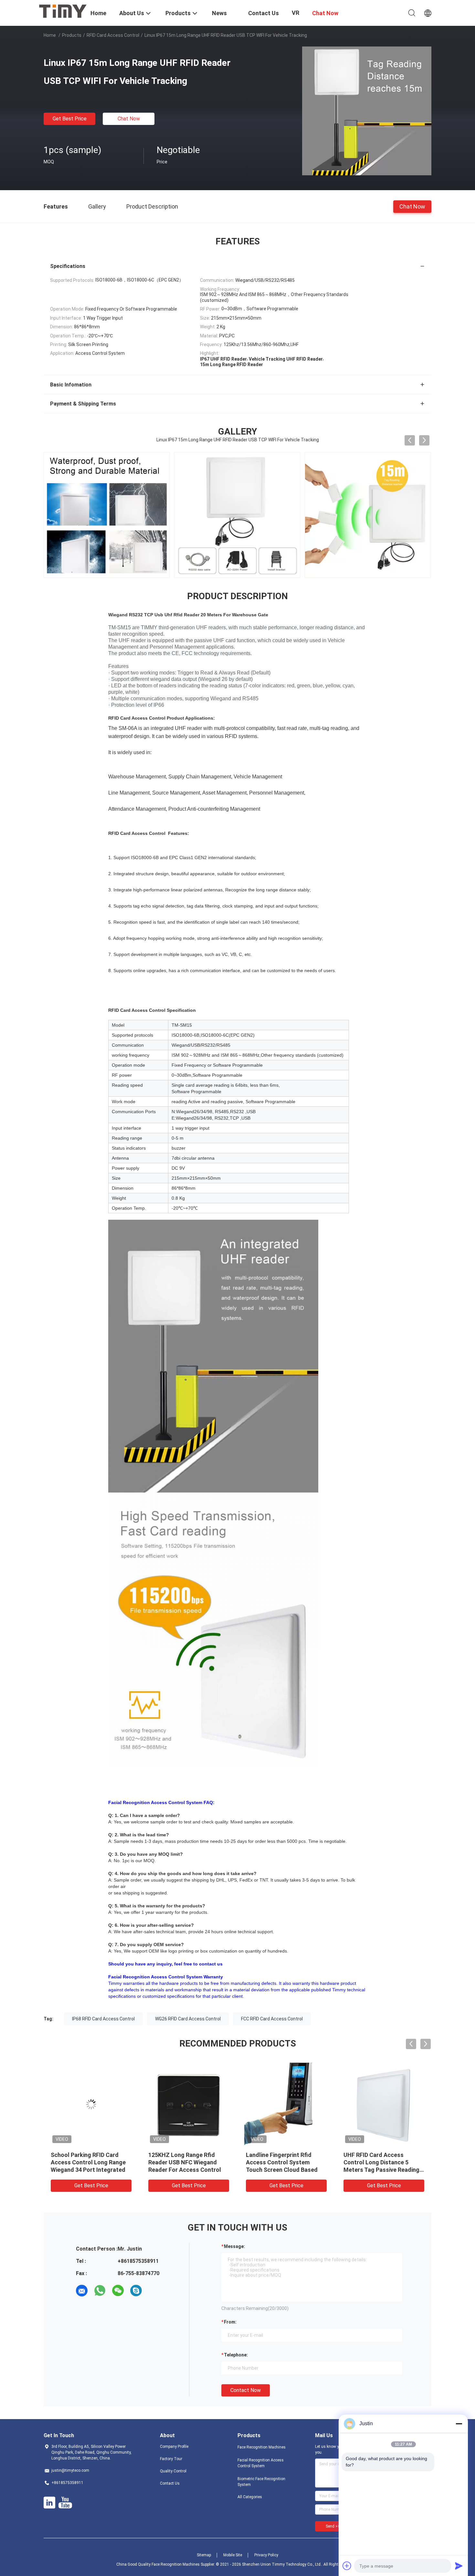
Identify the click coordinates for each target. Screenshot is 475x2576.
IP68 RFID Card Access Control (103, 2019)
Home (50, 35)
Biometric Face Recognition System (261, 2482)
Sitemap (204, 2555)
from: (230, 2322)
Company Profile (174, 2447)
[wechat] (118, 2291)
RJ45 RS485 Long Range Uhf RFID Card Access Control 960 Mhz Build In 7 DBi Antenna (384, 2162)
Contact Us (170, 2483)
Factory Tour (171, 2459)
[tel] (154, 2291)
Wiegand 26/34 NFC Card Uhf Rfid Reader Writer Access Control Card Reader (90, 2162)
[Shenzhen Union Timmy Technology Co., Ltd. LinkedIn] (49, 2503)
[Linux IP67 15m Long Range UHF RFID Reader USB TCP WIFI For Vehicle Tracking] (367, 111)
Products (72, 35)
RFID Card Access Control (113, 35)
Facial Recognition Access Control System (261, 2463)
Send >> (333, 2526)
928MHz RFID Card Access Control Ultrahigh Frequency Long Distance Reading (186, 2162)
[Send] (459, 2566)
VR (296, 13)
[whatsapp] (100, 2291)
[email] (82, 2291)
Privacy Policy (266, 2555)
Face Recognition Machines (262, 2447)
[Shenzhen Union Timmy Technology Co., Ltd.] (63, 11)
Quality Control (173, 2471)
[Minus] (459, 2424)
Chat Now (129, 119)
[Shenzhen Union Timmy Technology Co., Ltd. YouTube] (65, 2503)
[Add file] (347, 2566)
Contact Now (246, 2390)
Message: (234, 2246)
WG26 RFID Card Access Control (188, 2019)
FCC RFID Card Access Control (272, 2019)
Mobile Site (233, 2555)
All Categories (250, 2497)
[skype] (136, 2291)
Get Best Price (70, 119)
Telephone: (236, 2355)
